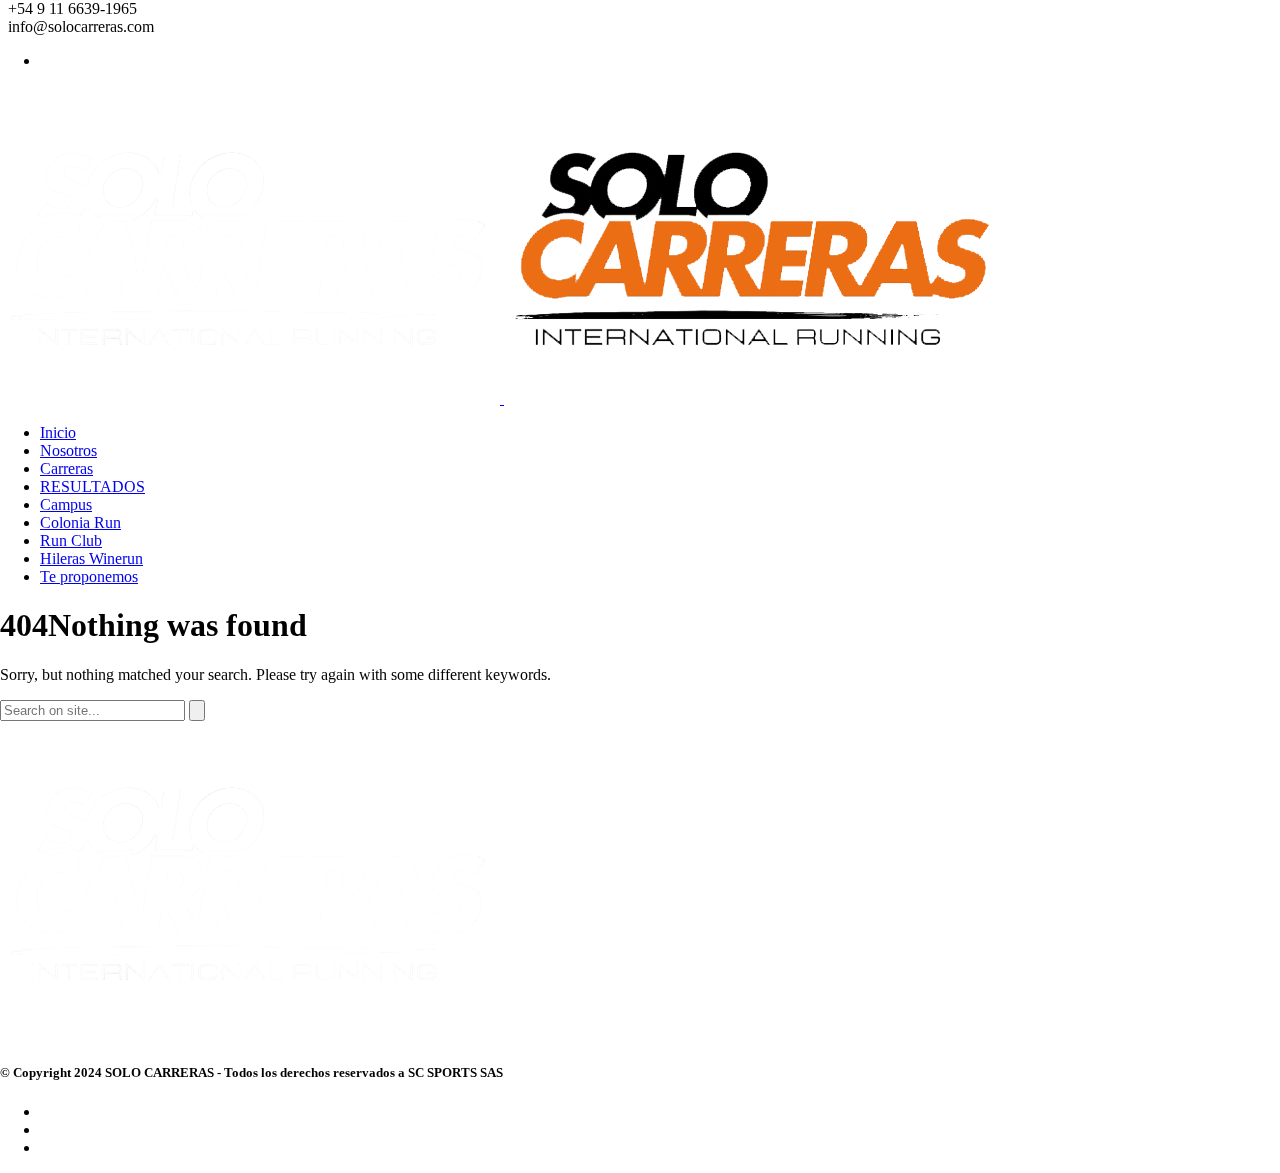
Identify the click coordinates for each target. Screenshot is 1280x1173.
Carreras (66, 468)
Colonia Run (80, 522)
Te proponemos (89, 576)
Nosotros (68, 450)
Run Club (71, 540)
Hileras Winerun (91, 558)
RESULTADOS (92, 486)
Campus (66, 504)
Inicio (58, 432)
